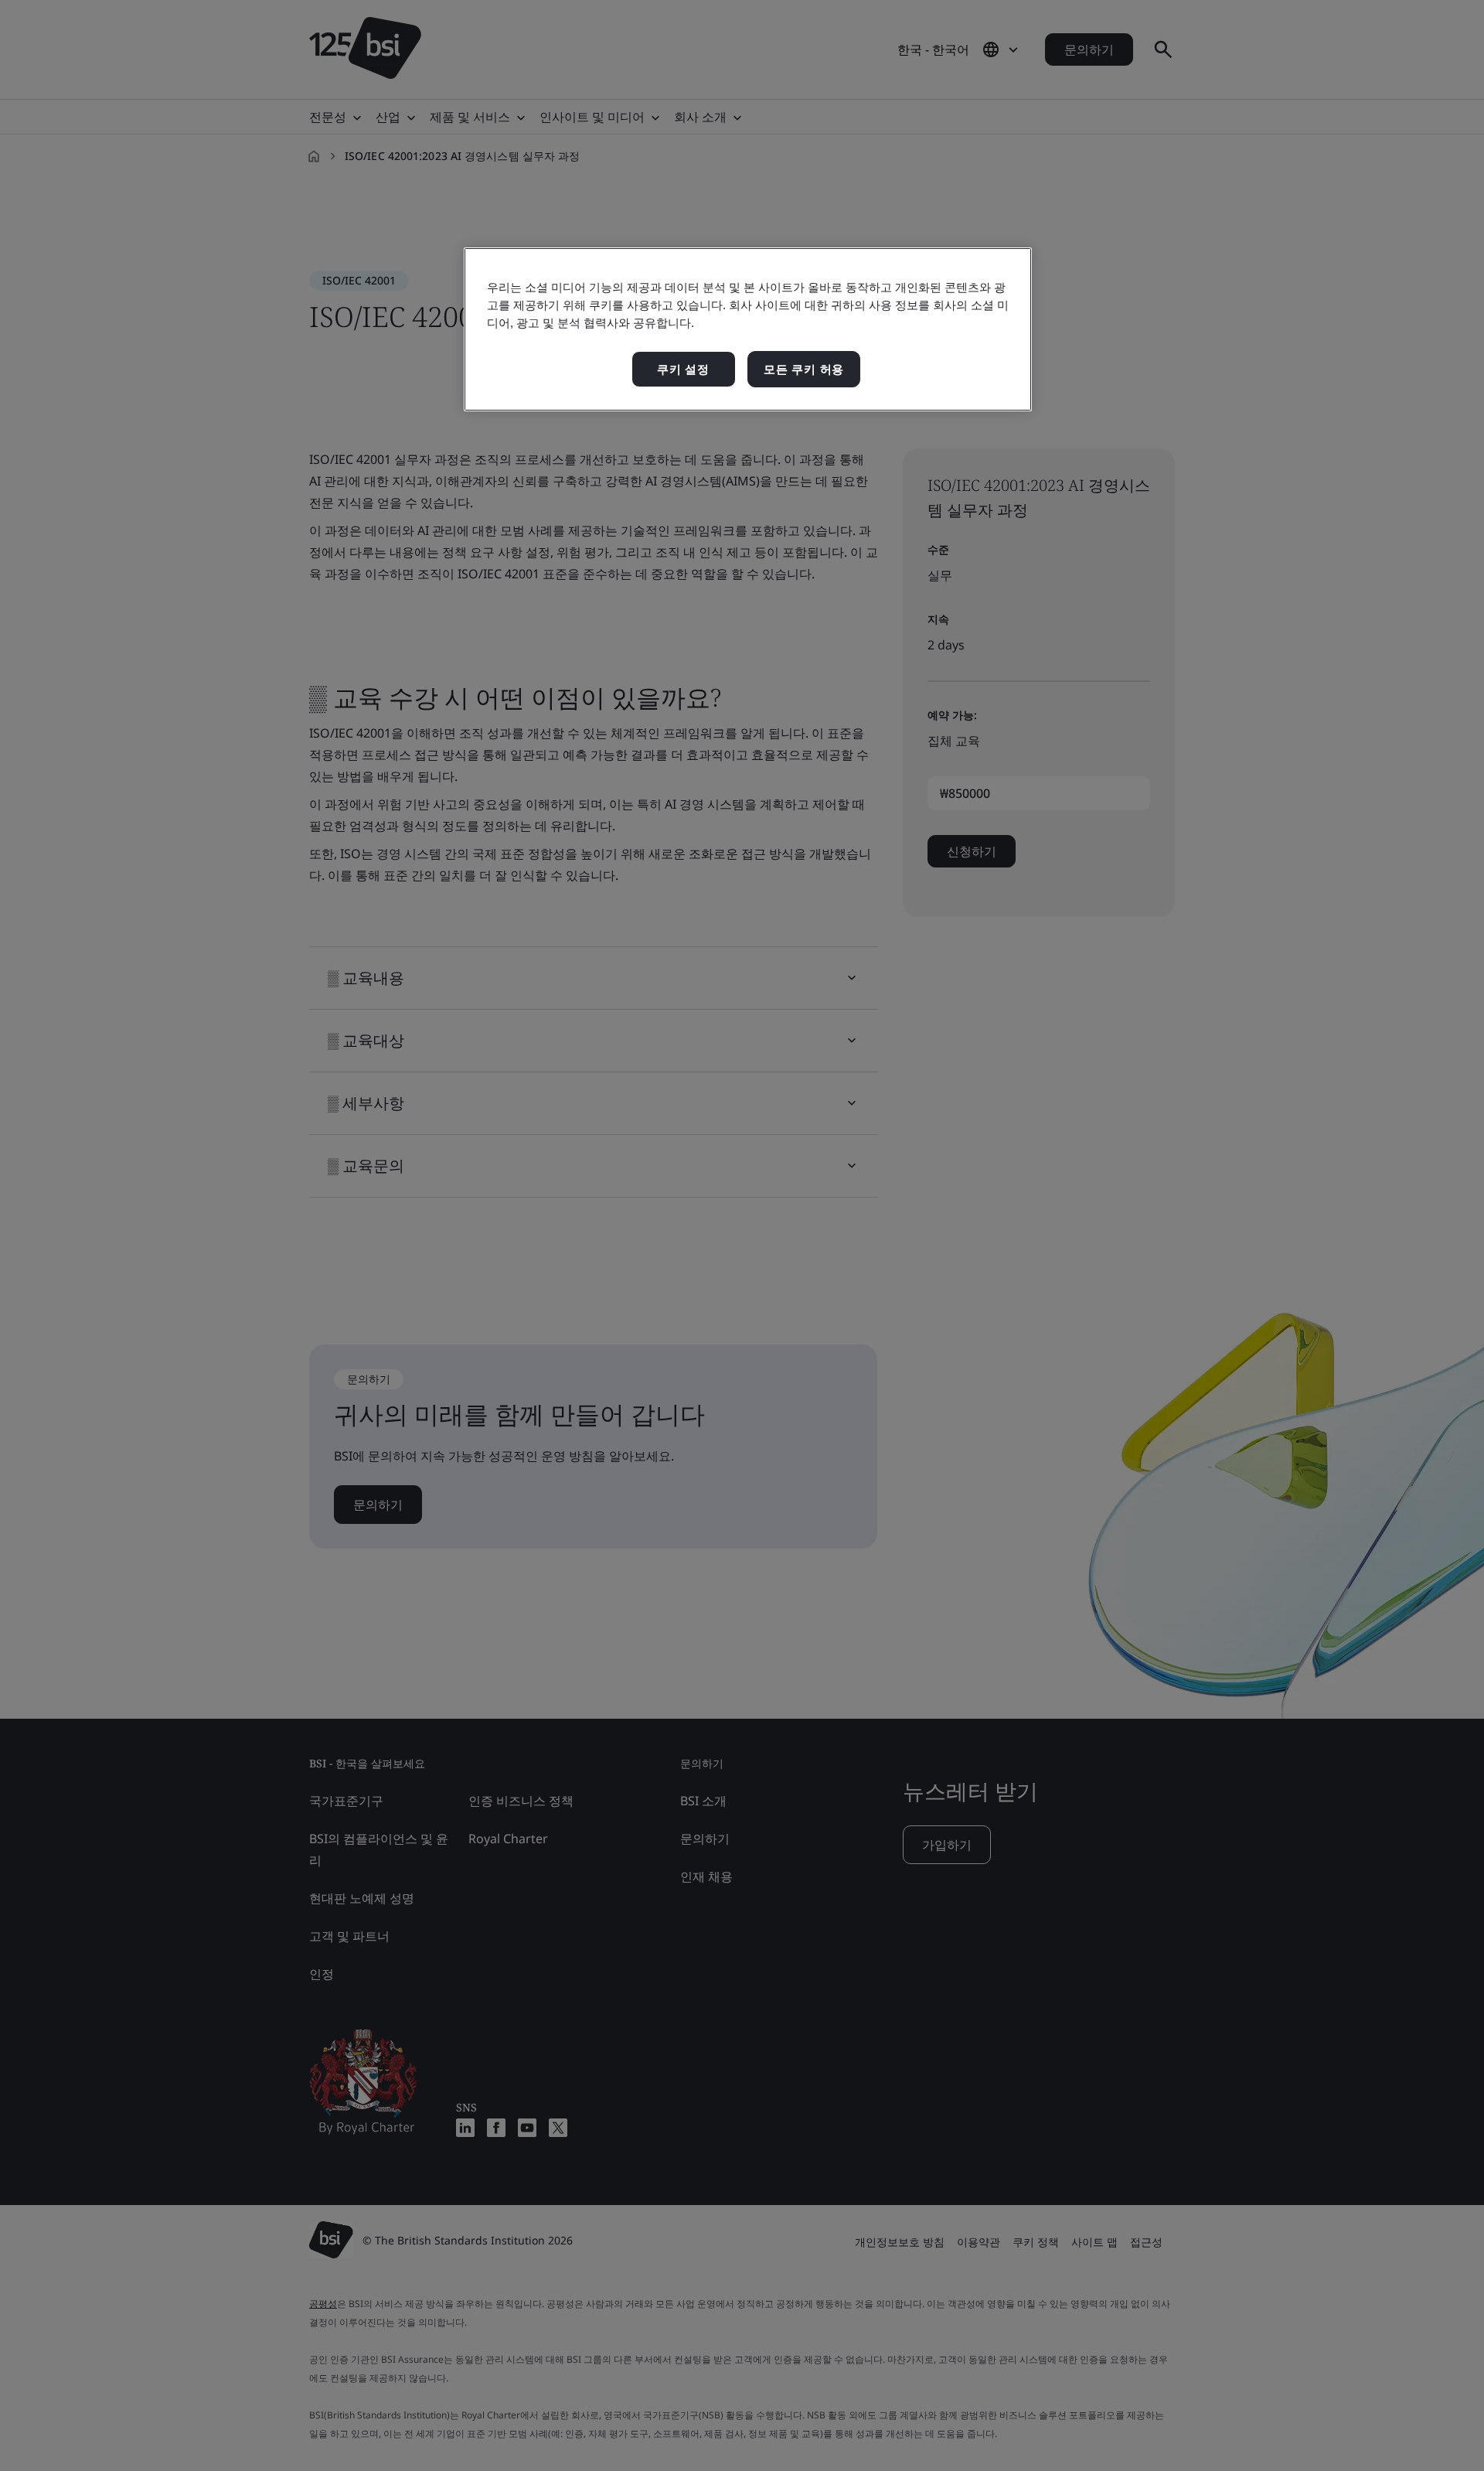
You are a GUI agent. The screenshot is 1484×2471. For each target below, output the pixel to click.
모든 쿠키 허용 (804, 369)
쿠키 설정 (683, 369)
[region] (748, 330)
